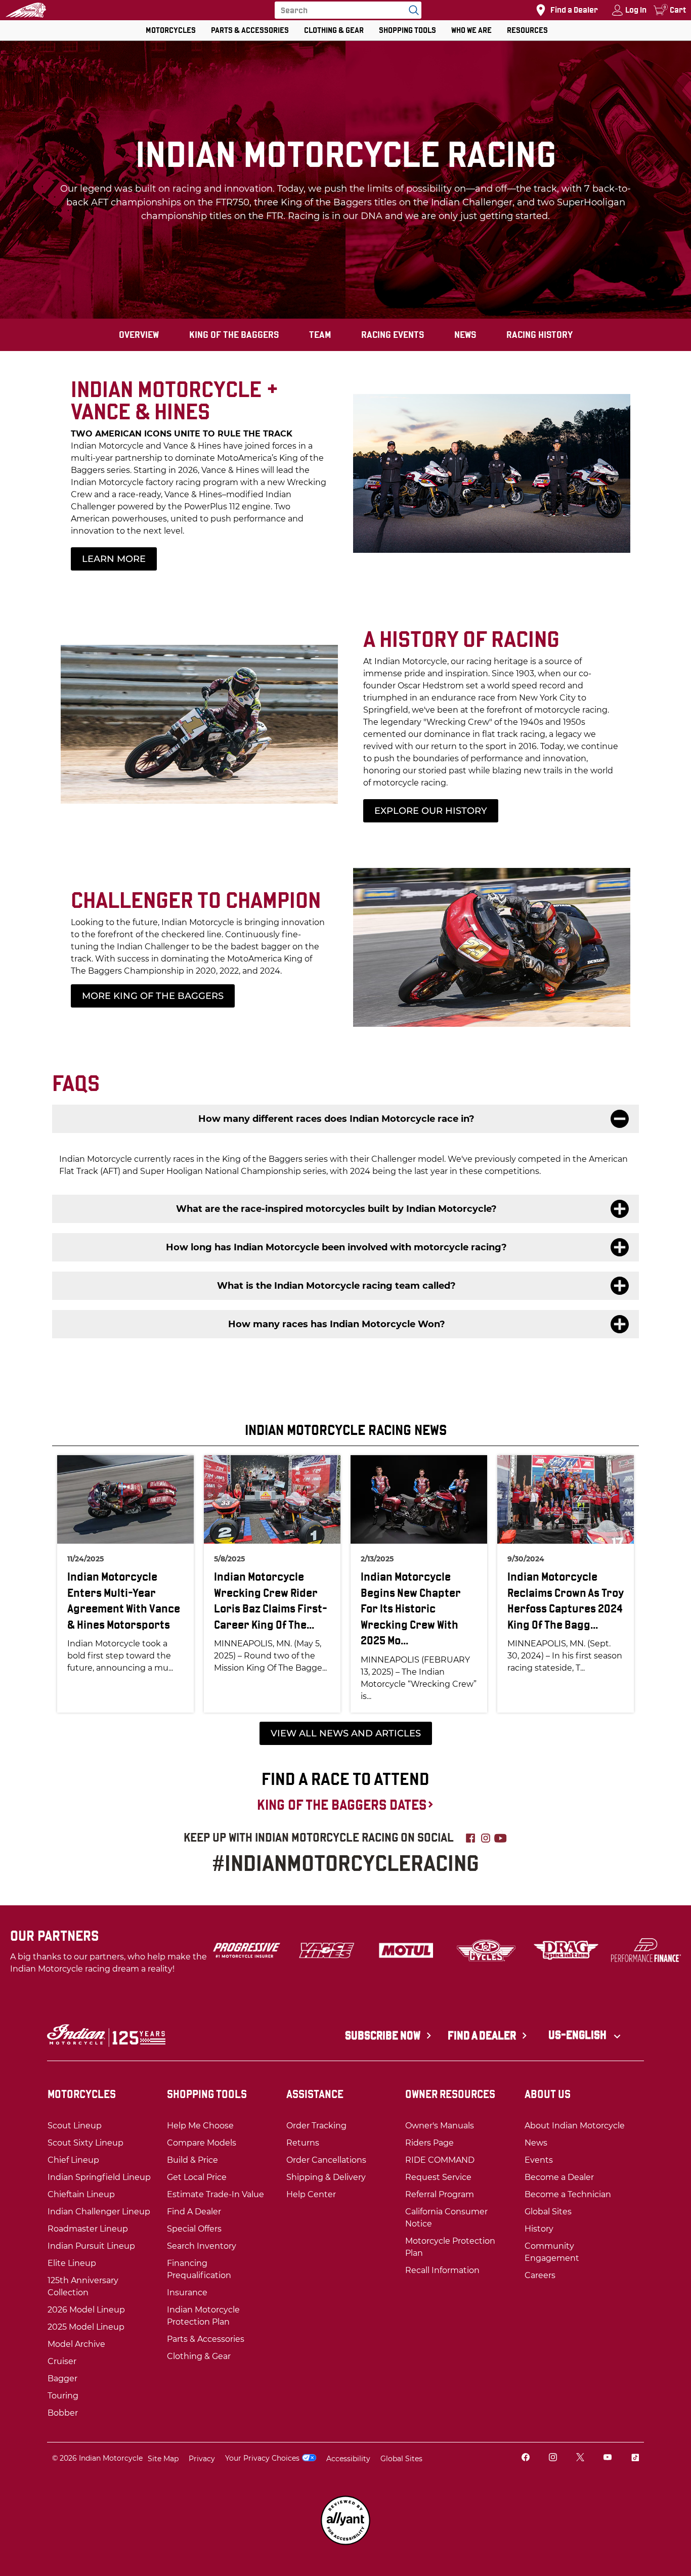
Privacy (202, 2459)
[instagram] (553, 2458)
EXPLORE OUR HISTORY (431, 811)
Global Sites (401, 2459)
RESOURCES (527, 30)
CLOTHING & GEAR (334, 30)
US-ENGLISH (578, 2035)
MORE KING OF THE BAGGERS (153, 996)
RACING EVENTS (393, 335)
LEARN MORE (114, 559)
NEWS (465, 335)
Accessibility (348, 2459)
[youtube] (608, 2458)
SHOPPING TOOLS (407, 30)
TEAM (320, 335)
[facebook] (526, 2458)
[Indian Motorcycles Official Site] (26, 10)
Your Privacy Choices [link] (262, 2458)
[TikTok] (635, 2458)
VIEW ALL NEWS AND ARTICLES (346, 1733)
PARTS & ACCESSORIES (250, 30)
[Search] (411, 10)
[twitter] (580, 2458)
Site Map (163, 2459)
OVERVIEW (139, 335)
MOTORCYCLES (171, 30)
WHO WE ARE (471, 30)
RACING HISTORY (539, 335)
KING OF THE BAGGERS (234, 335)
